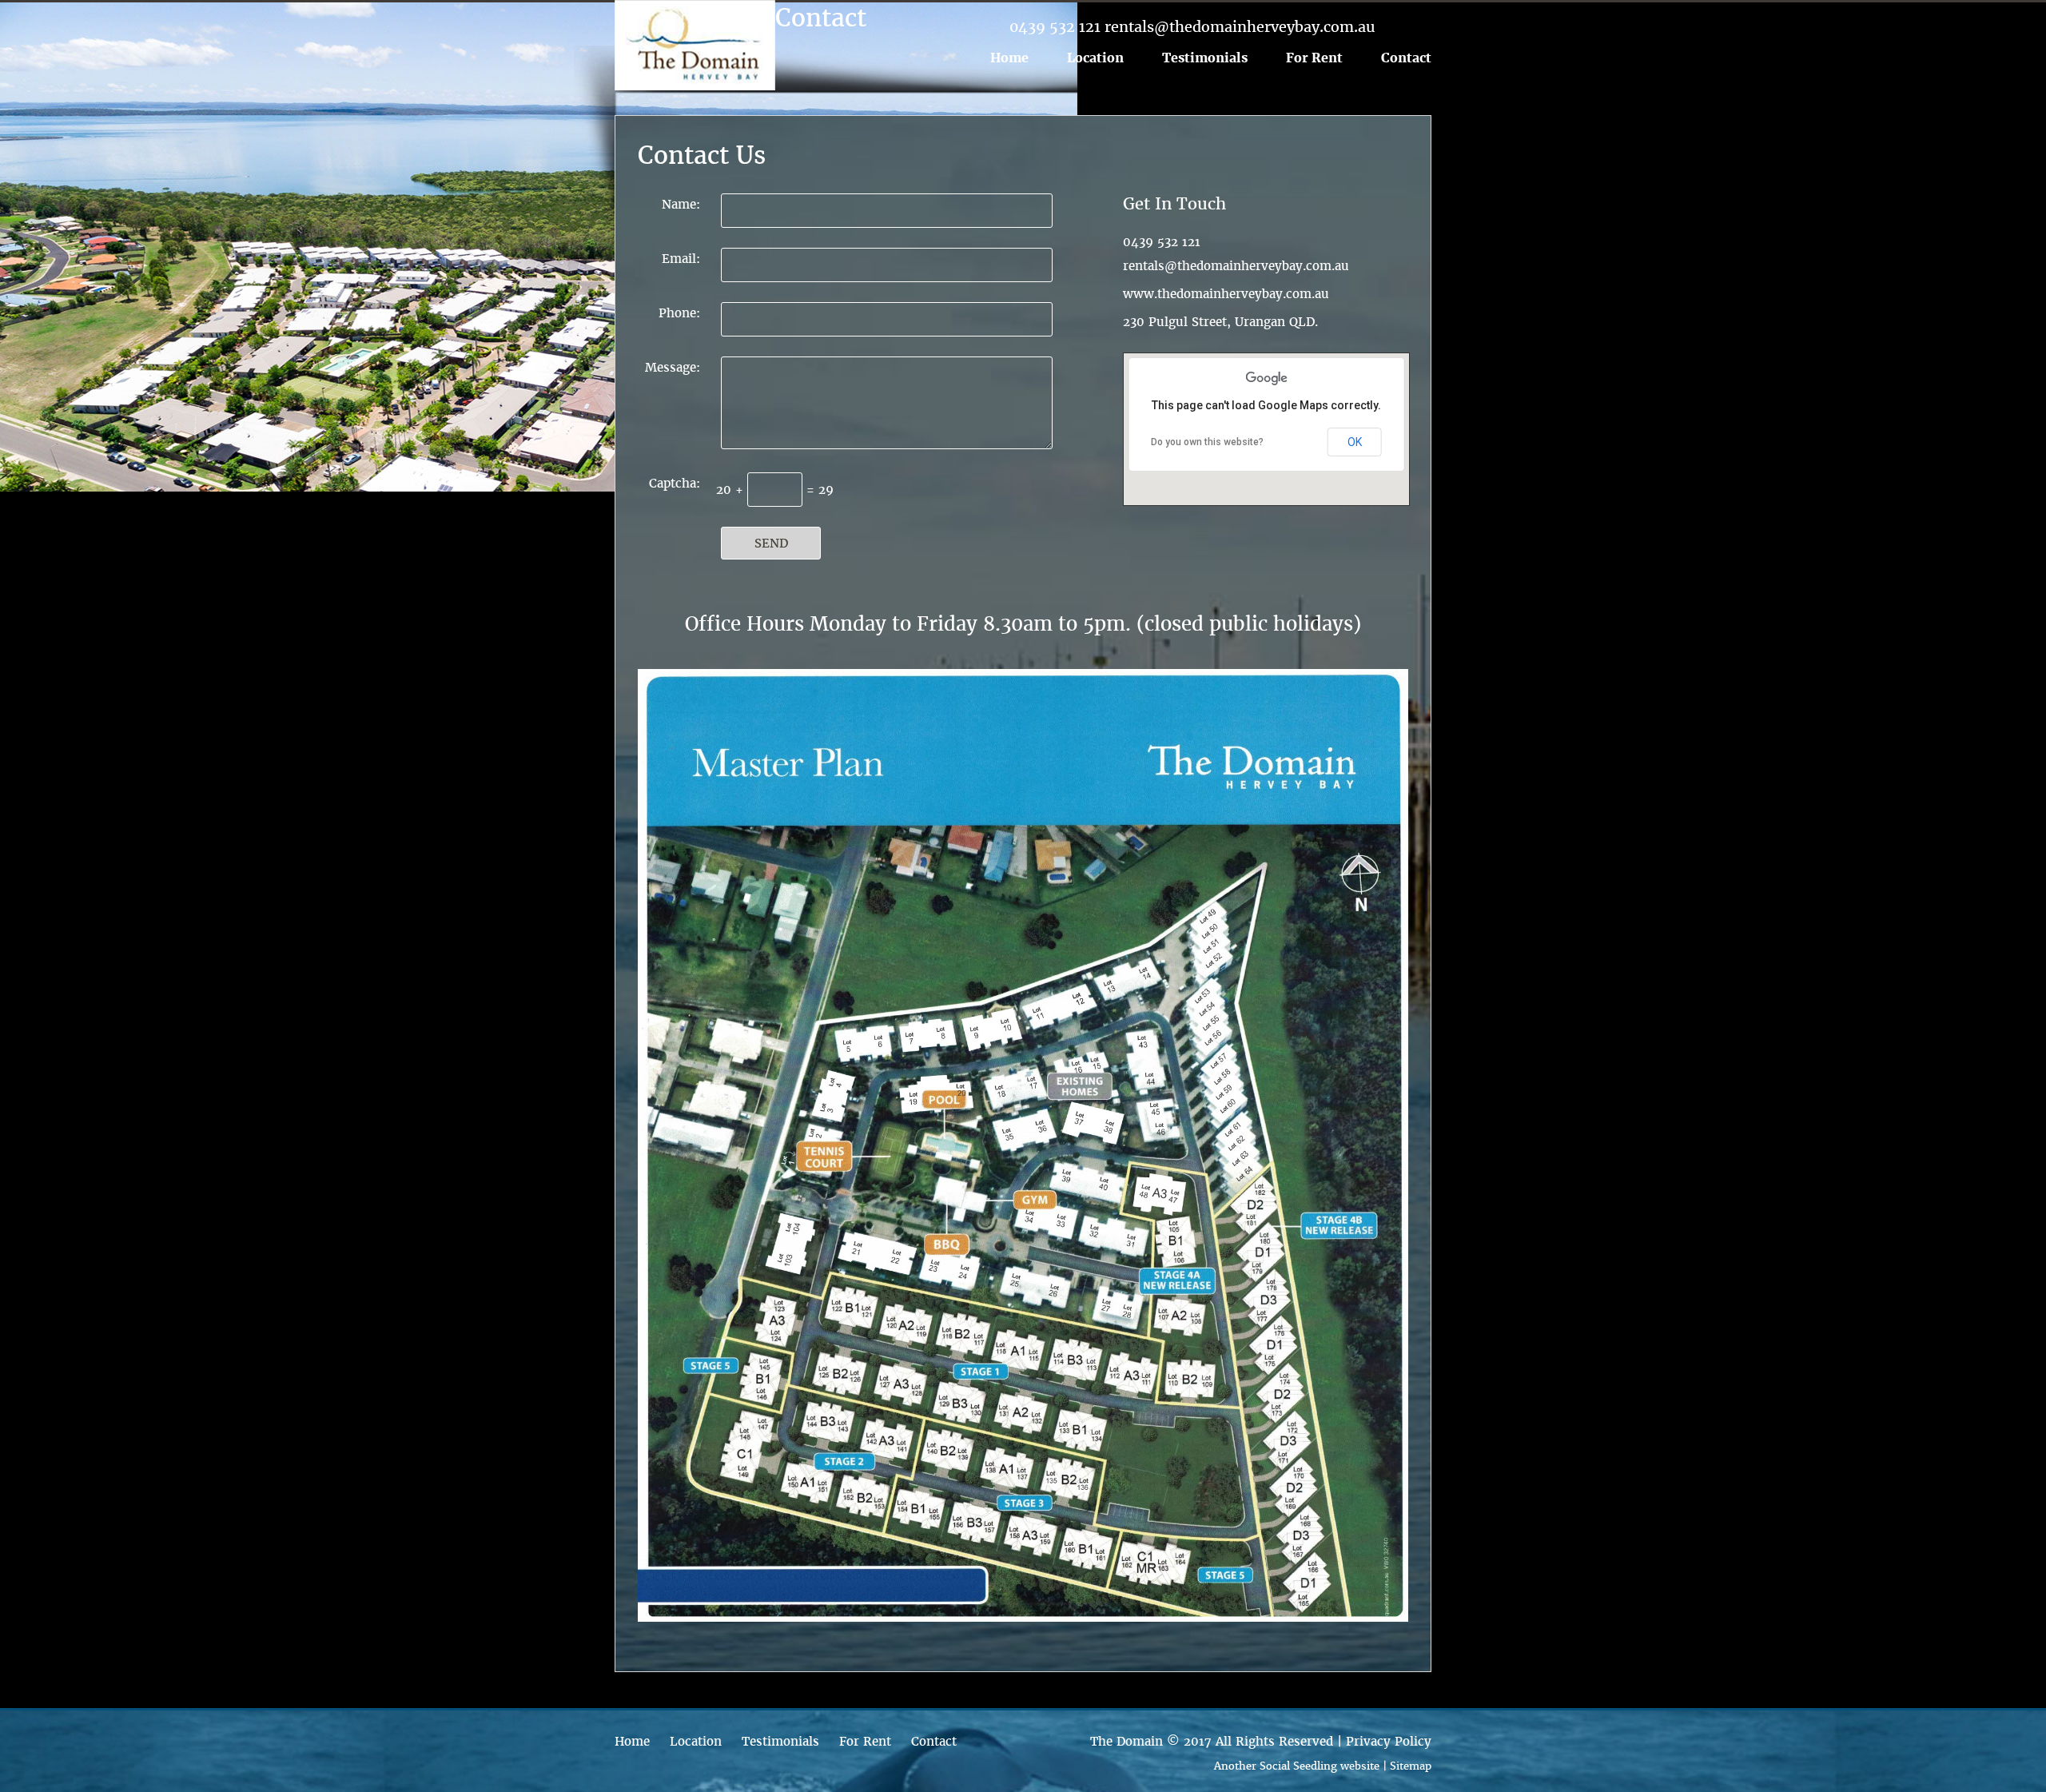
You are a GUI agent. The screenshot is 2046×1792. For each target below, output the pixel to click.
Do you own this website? (1207, 442)
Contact (1406, 58)
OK (1355, 442)
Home (1009, 58)
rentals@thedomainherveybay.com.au (1236, 266)
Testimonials (1205, 58)
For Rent (1314, 58)
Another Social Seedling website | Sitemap (1323, 1766)
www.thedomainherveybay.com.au (1226, 294)
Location (1095, 58)
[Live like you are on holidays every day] (695, 45)
